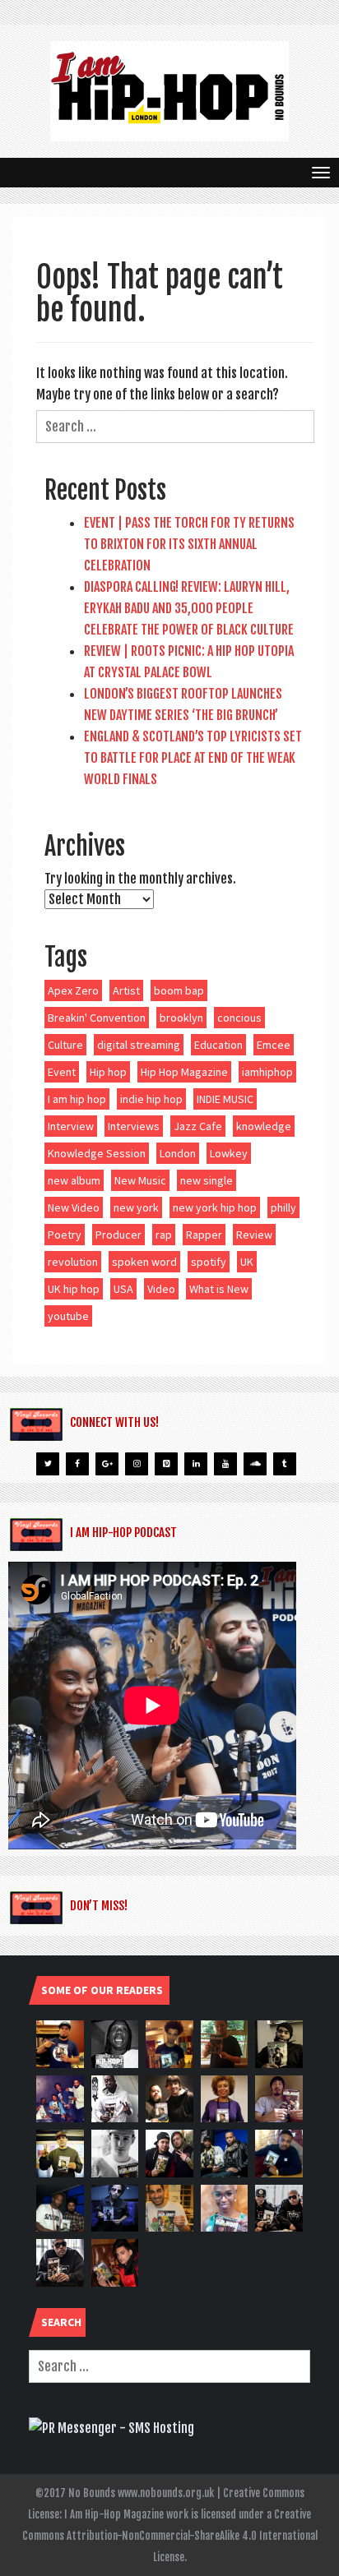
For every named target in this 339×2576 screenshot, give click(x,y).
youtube (68, 1316)
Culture (65, 1045)
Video (161, 1289)
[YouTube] (225, 1464)
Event (62, 1072)
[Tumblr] (285, 1464)
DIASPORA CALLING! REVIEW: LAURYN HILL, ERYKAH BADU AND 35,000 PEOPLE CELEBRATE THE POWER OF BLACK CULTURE (189, 608)
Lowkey (229, 1153)
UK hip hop (74, 1289)
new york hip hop (215, 1207)
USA (123, 1289)
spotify (209, 1262)
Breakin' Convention (97, 1018)
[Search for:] (175, 427)
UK (247, 1262)
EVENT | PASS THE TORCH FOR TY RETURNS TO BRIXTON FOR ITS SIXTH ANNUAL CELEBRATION (189, 544)
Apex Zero (73, 990)
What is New (219, 1289)
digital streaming (139, 1045)
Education (218, 1045)
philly (283, 1207)
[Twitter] (48, 1464)
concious (239, 1018)
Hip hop (108, 1072)
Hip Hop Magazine (184, 1072)
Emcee (274, 1045)
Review (254, 1235)
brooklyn (181, 1018)
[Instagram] (137, 1464)
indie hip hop (151, 1099)
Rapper (204, 1235)
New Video (74, 1207)
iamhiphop (267, 1072)
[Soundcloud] (255, 1464)
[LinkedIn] (196, 1464)
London (178, 1153)
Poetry (65, 1235)
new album (74, 1180)
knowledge (264, 1126)
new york (136, 1207)
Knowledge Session (97, 1153)
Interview (71, 1126)
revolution (73, 1262)
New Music (140, 1180)
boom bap (179, 990)
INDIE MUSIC (225, 1099)
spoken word (144, 1262)
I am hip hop (77, 1099)
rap (164, 1235)
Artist (126, 990)
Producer (118, 1235)
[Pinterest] (166, 1464)
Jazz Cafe (198, 1126)
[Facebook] (77, 1464)
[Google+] (107, 1464)
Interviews (134, 1126)
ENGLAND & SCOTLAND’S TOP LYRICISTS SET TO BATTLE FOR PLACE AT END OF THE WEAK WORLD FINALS (193, 758)
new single (207, 1180)
